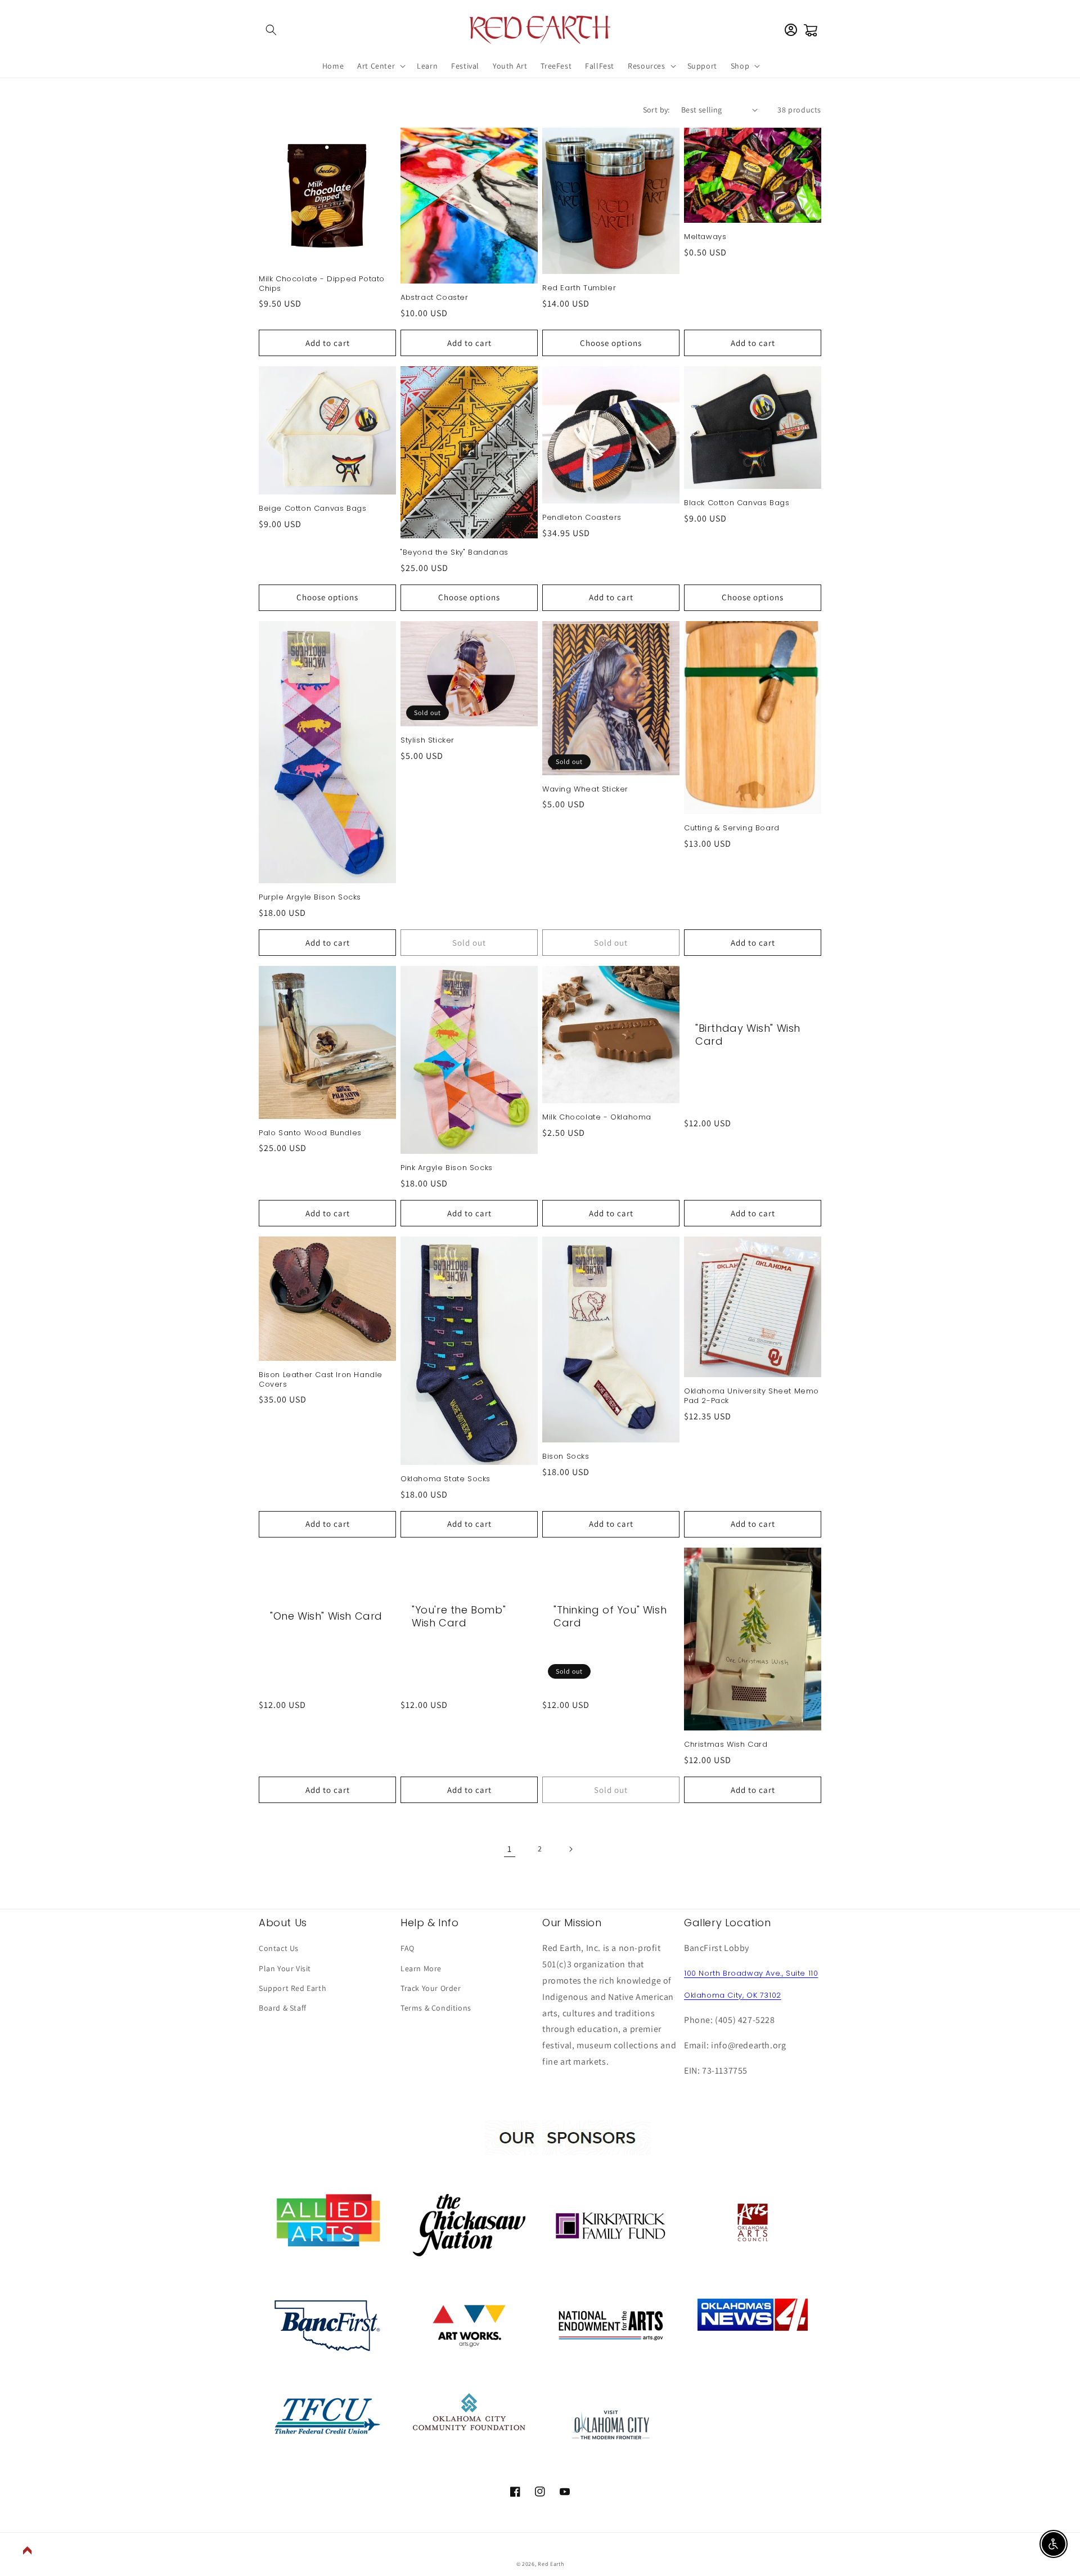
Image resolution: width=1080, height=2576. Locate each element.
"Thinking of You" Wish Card (610, 1617)
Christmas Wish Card (726, 1745)
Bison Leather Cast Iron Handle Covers (321, 1380)
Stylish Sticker (427, 741)
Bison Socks (566, 1457)
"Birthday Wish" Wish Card (748, 1035)
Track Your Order (431, 1988)
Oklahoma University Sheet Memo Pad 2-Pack (751, 1396)
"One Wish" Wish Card (326, 1616)
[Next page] (570, 1849)
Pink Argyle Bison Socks (447, 1168)
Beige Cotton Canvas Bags (312, 509)
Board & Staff (283, 2008)
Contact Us (279, 1948)
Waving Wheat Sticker (585, 790)
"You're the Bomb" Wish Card (459, 1617)
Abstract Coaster (435, 298)
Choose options (611, 343)
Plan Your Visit (285, 1968)
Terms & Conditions (436, 2008)
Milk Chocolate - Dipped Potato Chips (322, 284)
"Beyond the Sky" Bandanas (454, 553)
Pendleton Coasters (582, 518)
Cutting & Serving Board (732, 828)
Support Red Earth (292, 1988)
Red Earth (551, 2564)
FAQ (408, 1948)
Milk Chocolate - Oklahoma (597, 1118)
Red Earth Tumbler (579, 288)
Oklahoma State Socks (445, 1479)
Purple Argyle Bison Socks (310, 898)
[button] (271, 30)
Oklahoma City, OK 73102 (733, 1995)
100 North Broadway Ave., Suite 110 (751, 1973)
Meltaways (705, 237)
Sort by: (656, 110)
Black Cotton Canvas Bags (737, 503)
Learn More (421, 1968)
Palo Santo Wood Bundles (310, 1133)
